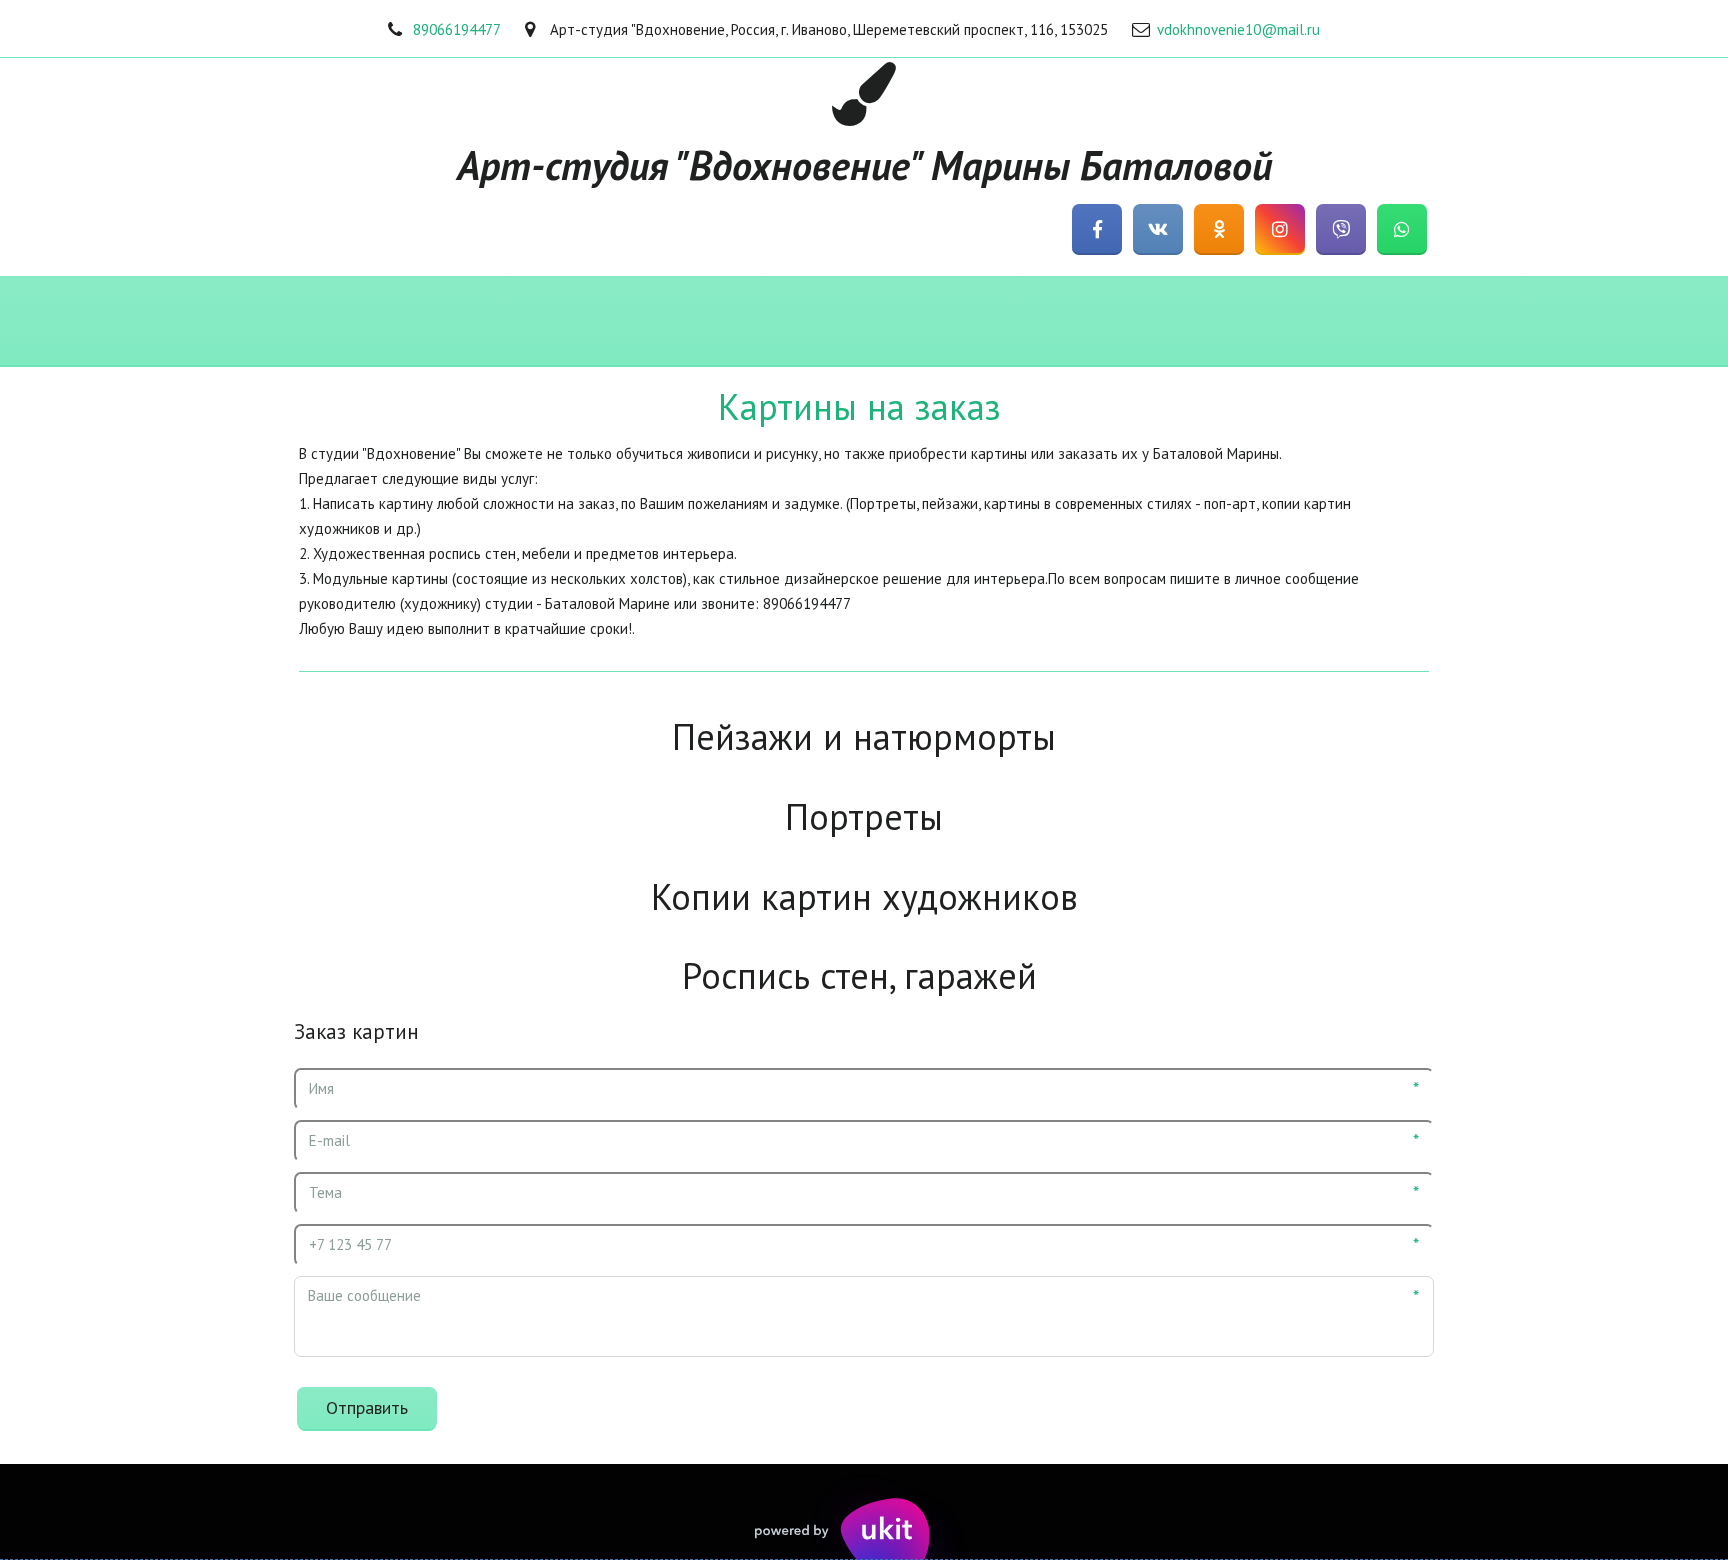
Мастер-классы (592, 321)
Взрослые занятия (949, 321)
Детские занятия (766, 321)
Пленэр (1514, 321)
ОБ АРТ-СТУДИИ (186, 321)
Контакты (1292, 321)
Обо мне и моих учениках (391, 321)
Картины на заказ (1134, 321)
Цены (1407, 321)
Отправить (367, 1407)
